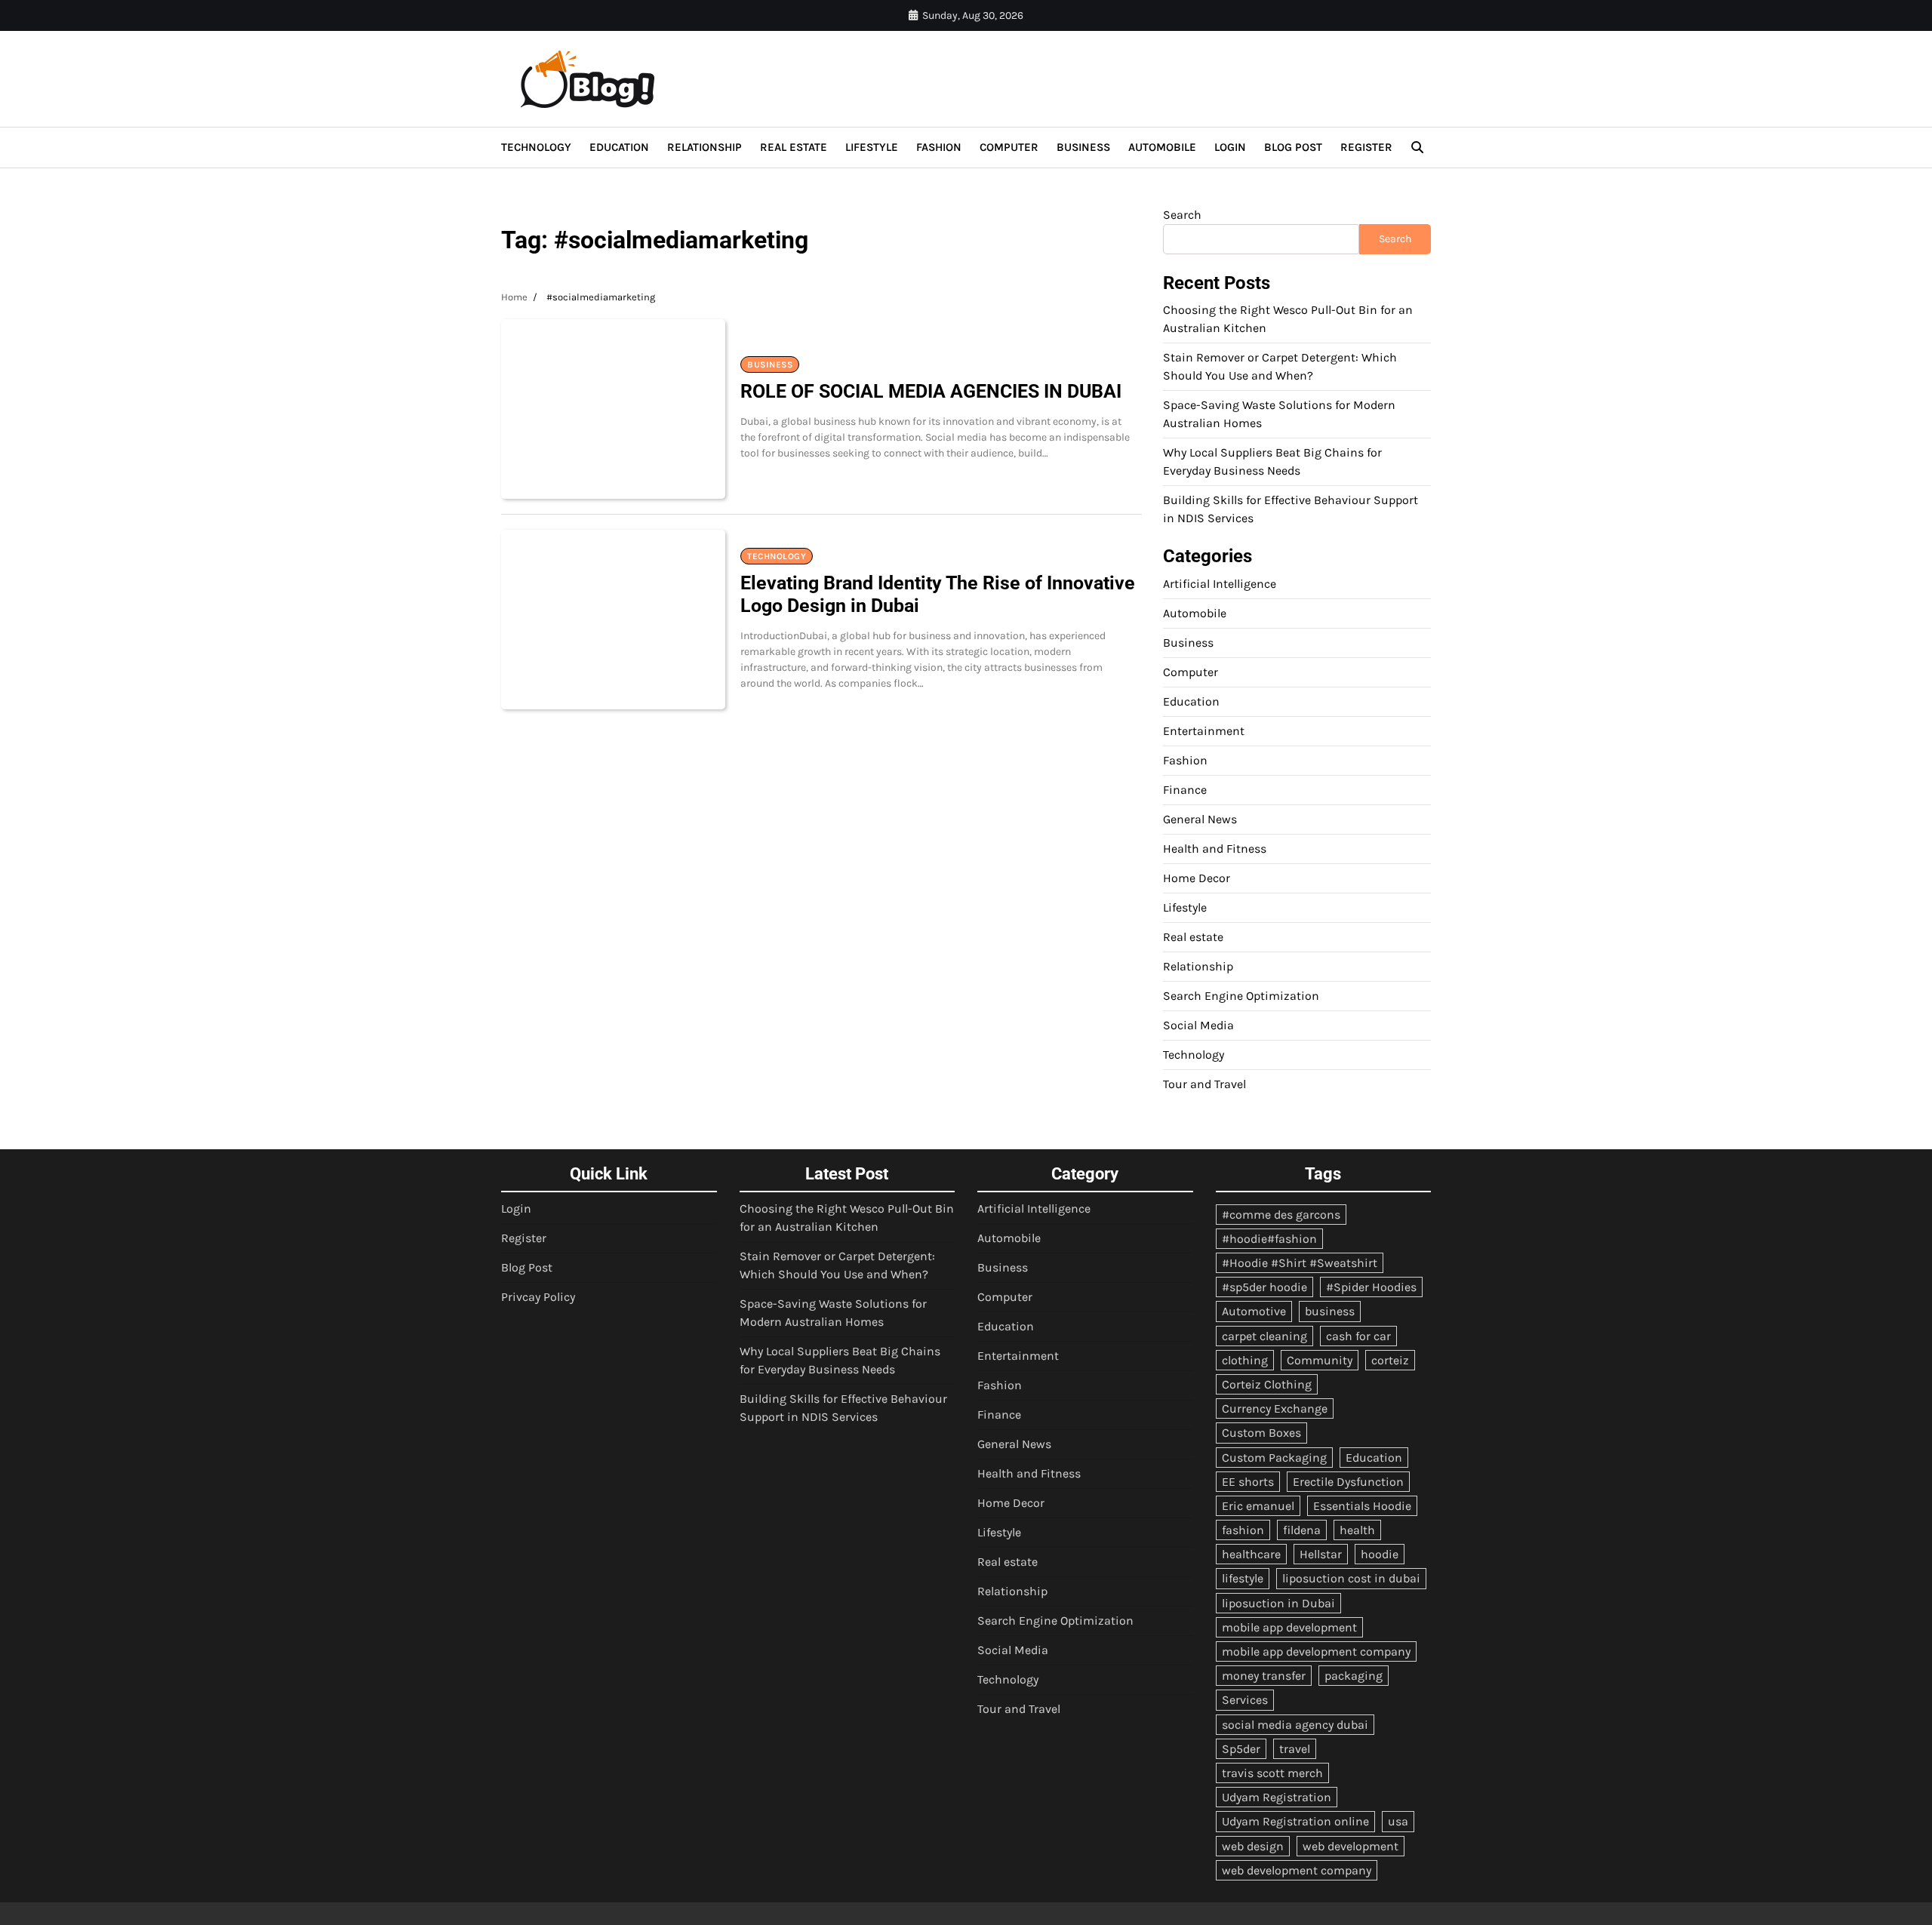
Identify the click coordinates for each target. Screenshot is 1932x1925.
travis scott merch (1272, 1773)
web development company (1297, 1870)
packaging (1354, 1676)
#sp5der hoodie (1264, 1287)
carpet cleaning (1264, 1336)
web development (1351, 1846)
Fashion (939, 147)
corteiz (1390, 1360)
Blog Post (1293, 147)
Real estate (794, 147)
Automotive (1254, 1311)
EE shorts (1248, 1482)
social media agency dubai (1295, 1725)
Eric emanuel (1258, 1506)
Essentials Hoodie (1362, 1506)
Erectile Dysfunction (1348, 1482)
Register (1366, 147)
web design (1253, 1846)
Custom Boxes (1261, 1433)
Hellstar (1321, 1554)
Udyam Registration (1277, 1797)
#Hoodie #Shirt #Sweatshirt (1300, 1263)
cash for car (1358, 1336)
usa (1398, 1821)
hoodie (1380, 1554)
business (1330, 1311)
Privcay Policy (538, 1297)
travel (1295, 1749)
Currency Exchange (1275, 1408)
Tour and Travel (1204, 1084)
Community (1320, 1360)
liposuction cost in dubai (1351, 1578)
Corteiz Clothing (1267, 1384)
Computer (1009, 147)
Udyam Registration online (1295, 1821)
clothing (1245, 1360)
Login (1230, 147)
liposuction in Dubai (1278, 1603)
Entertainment (1204, 731)
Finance (1185, 790)
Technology (536, 147)
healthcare (1251, 1554)
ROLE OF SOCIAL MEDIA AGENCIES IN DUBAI (931, 391)
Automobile (1162, 147)
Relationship (705, 147)
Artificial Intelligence (1220, 584)
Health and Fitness (1215, 849)
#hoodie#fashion (1269, 1239)
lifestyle (1243, 1578)
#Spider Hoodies (1371, 1287)
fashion (1243, 1530)
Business (1083, 147)
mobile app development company (1316, 1651)
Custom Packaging (1274, 1458)
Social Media (1198, 1025)
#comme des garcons (1281, 1215)
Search (1182, 215)
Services (1245, 1700)
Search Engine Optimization (1241, 996)
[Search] (1417, 147)
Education (619, 147)
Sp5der (1241, 1749)
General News (1200, 819)
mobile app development (1289, 1627)
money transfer (1264, 1676)
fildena (1302, 1530)
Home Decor (1197, 878)
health (1357, 1530)
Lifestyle (872, 147)
